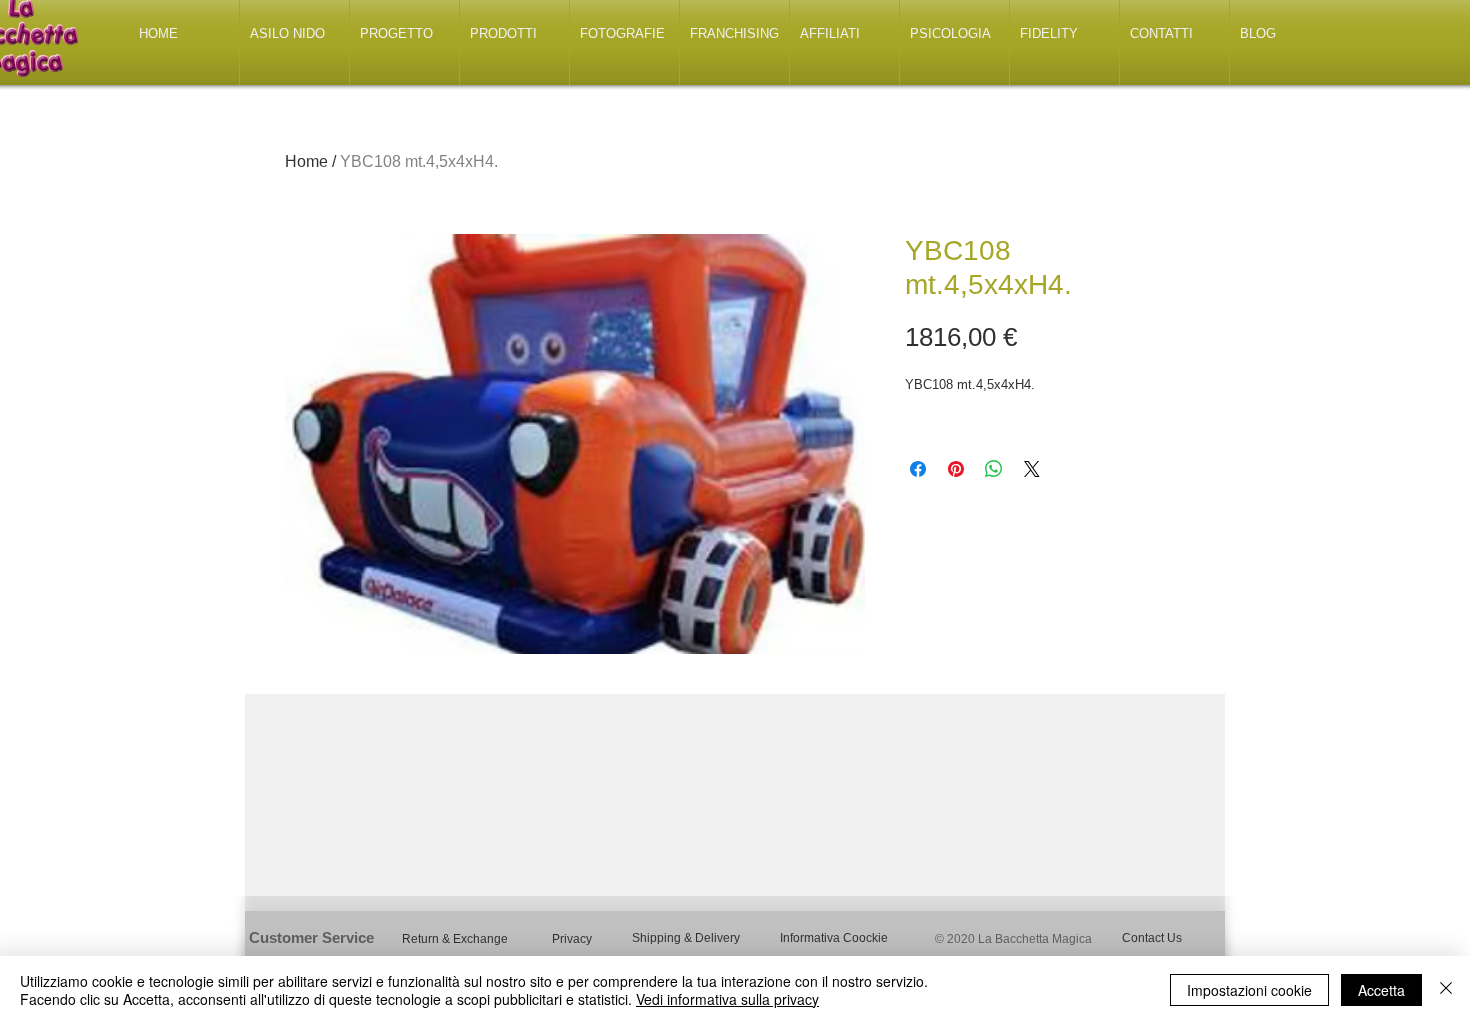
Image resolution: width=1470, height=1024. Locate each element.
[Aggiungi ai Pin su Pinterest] (956, 469)
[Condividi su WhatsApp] (994, 469)
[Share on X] (1032, 469)
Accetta (1381, 990)
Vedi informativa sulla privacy (727, 999)
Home (306, 161)
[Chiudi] (1446, 990)
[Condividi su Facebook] (918, 469)
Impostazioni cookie (1249, 990)
